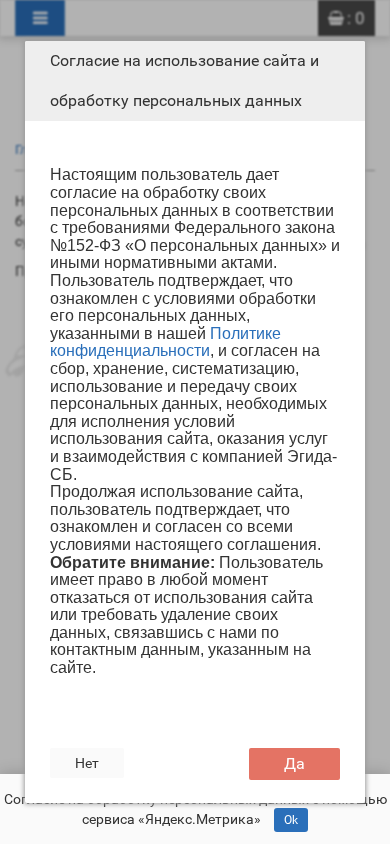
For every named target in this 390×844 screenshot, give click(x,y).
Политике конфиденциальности (165, 342)
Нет (87, 763)
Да (294, 763)
